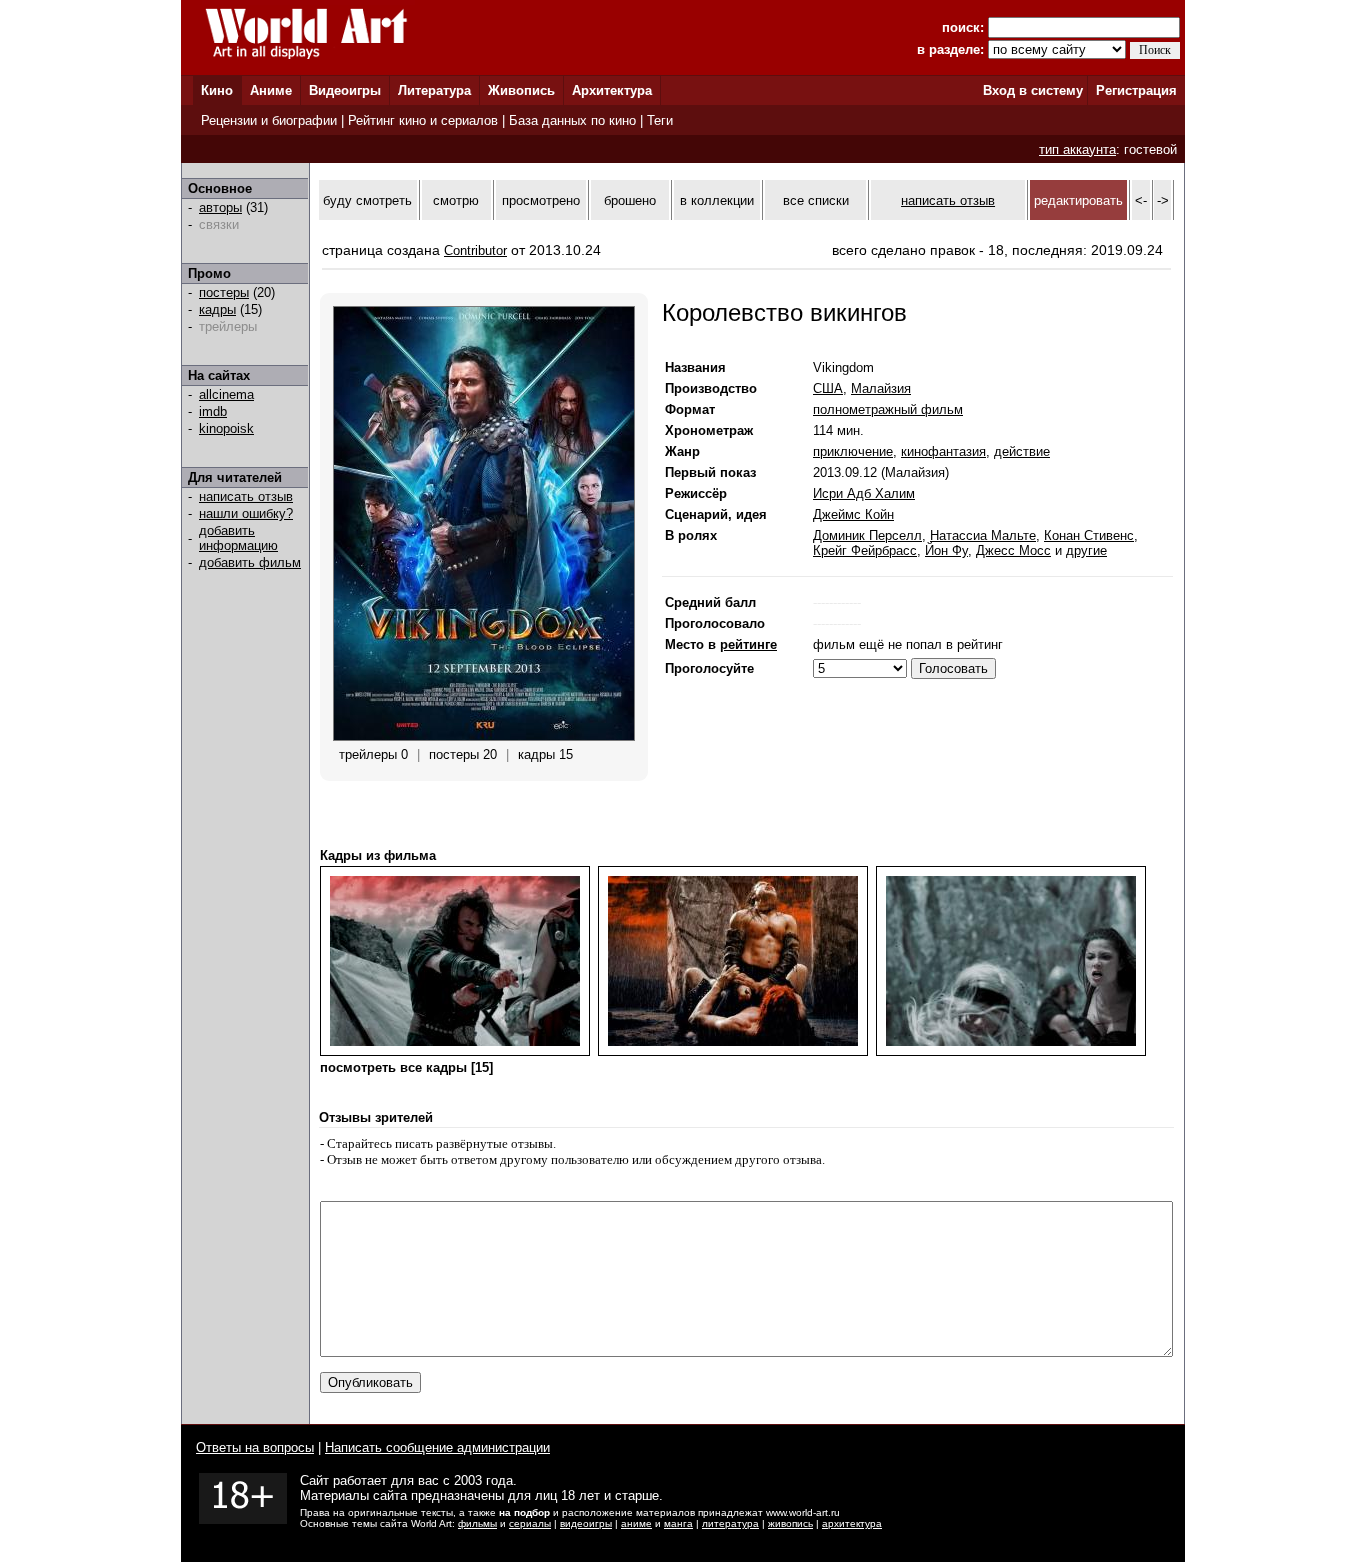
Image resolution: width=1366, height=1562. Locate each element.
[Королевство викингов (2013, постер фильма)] (484, 736)
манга (678, 1523)
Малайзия (881, 388)
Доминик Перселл (867, 535)
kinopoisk (226, 428)
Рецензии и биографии (269, 120)
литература (730, 1523)
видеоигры (586, 1523)
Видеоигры (345, 90)
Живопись (521, 90)
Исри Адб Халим (864, 493)
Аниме (271, 90)
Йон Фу (946, 550)
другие (1086, 550)
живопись (790, 1523)
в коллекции (717, 200)
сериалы (530, 1523)
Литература (434, 90)
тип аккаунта (1077, 149)
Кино (217, 90)
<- (1141, 200)
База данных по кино (572, 120)
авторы (220, 207)
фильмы (477, 1523)
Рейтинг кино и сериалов (423, 120)
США (828, 388)
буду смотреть (367, 200)
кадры (217, 309)
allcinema (226, 394)
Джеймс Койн (853, 514)
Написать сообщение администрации (437, 1447)
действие (1022, 451)
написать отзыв (246, 496)
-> (1163, 200)
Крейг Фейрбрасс (865, 550)
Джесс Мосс (1013, 550)
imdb (213, 411)
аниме (636, 1523)
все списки (816, 200)
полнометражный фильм (888, 409)
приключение (853, 451)
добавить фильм (250, 562)
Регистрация (1136, 90)
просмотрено (541, 200)
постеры (224, 292)
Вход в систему (1033, 90)
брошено (630, 200)
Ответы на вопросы (255, 1447)
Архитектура (612, 90)
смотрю (456, 200)
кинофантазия (943, 451)
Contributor (475, 250)
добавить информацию (238, 538)
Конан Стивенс (1089, 535)
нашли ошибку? (246, 513)
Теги (660, 120)
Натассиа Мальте (983, 535)
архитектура (852, 1523)
